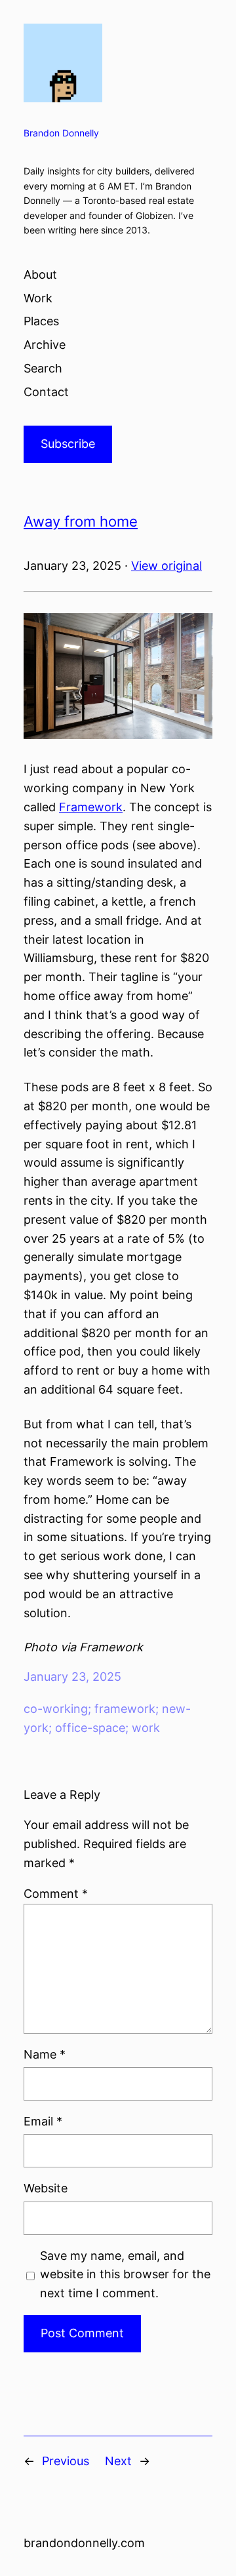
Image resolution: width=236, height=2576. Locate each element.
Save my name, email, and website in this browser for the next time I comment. (125, 2275)
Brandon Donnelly (61, 133)
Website (46, 2188)
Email (43, 2121)
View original (167, 566)
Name (45, 2054)
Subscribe (68, 444)
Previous (66, 2461)
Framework (91, 807)
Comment (56, 1894)
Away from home (81, 521)
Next (118, 2461)
